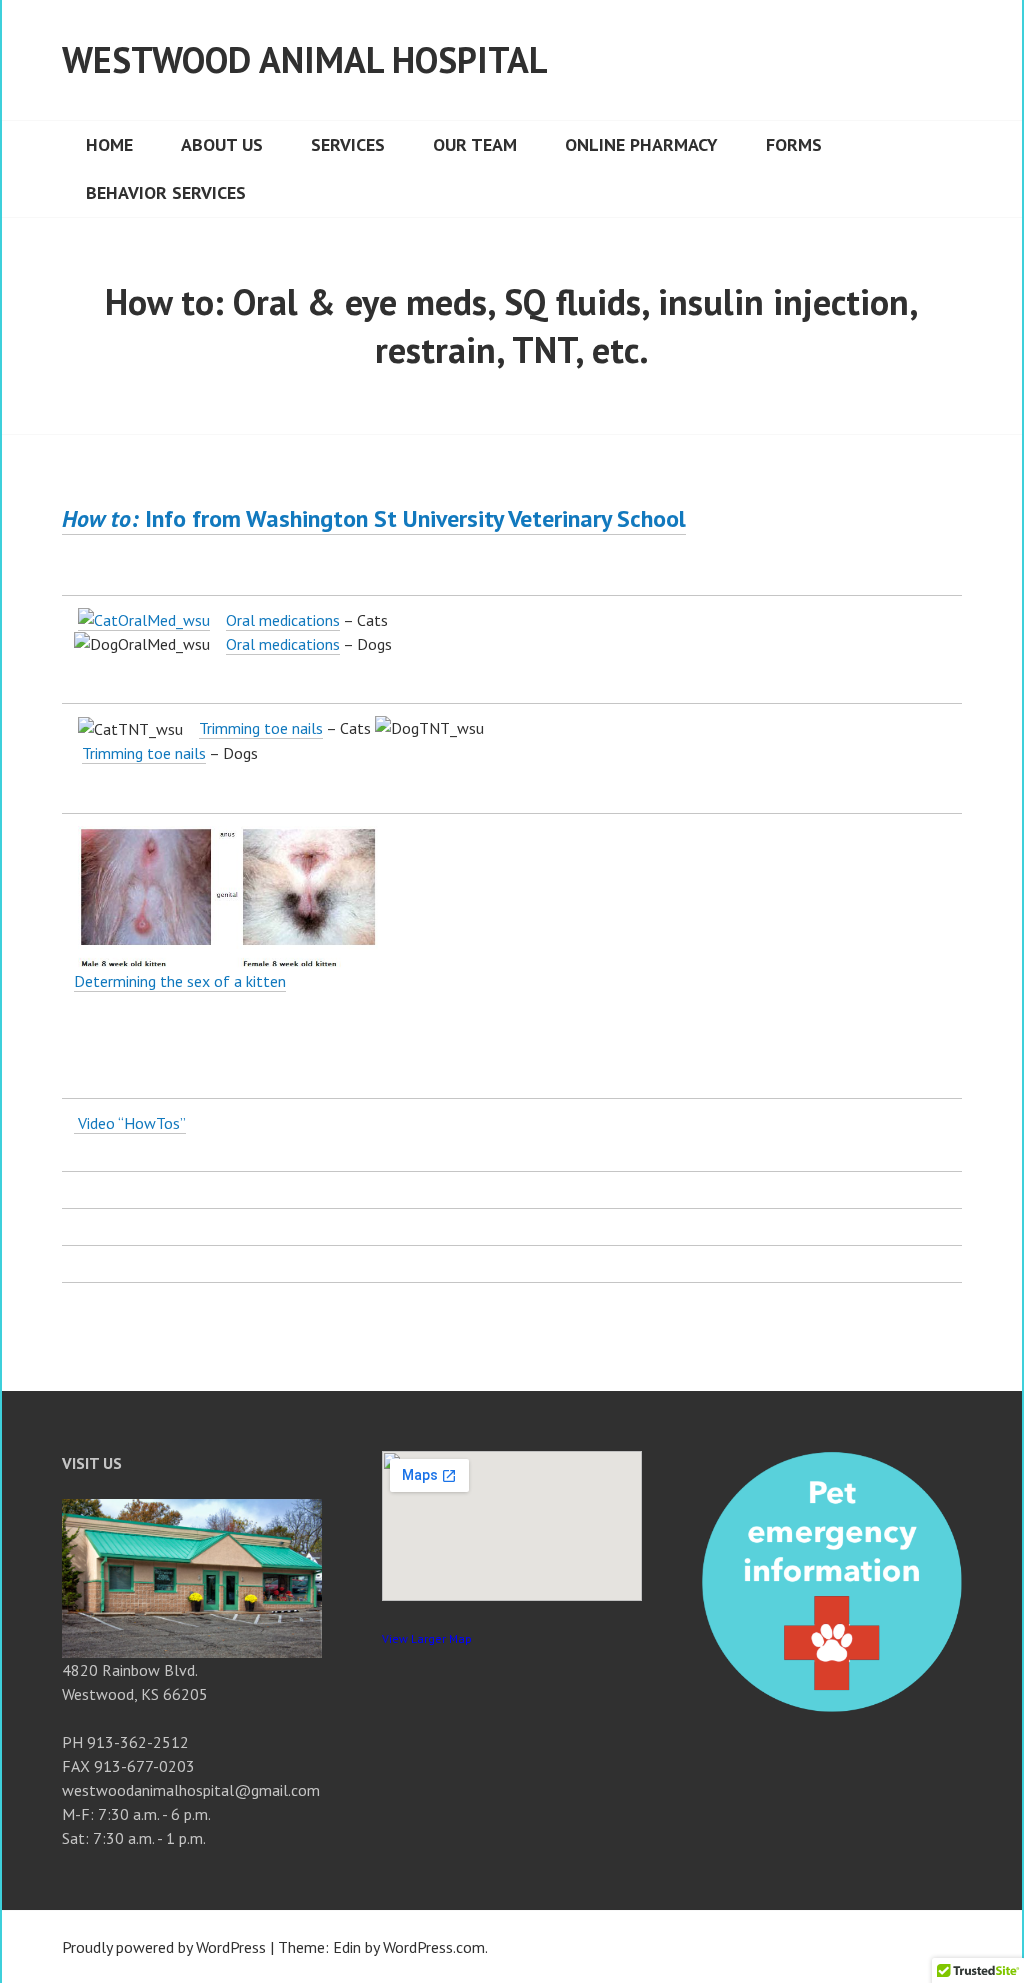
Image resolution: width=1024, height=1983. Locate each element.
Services (348, 144)
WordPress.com (434, 1947)
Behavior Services (166, 192)
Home (109, 144)
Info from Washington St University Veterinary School (374, 518)
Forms (794, 144)
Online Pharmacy (641, 144)
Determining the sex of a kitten (180, 981)
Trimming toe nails (261, 728)
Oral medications (283, 620)
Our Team (475, 144)
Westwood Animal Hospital (305, 59)
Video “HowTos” (130, 1123)
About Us (222, 144)
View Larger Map (427, 1638)
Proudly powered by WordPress (164, 1947)
